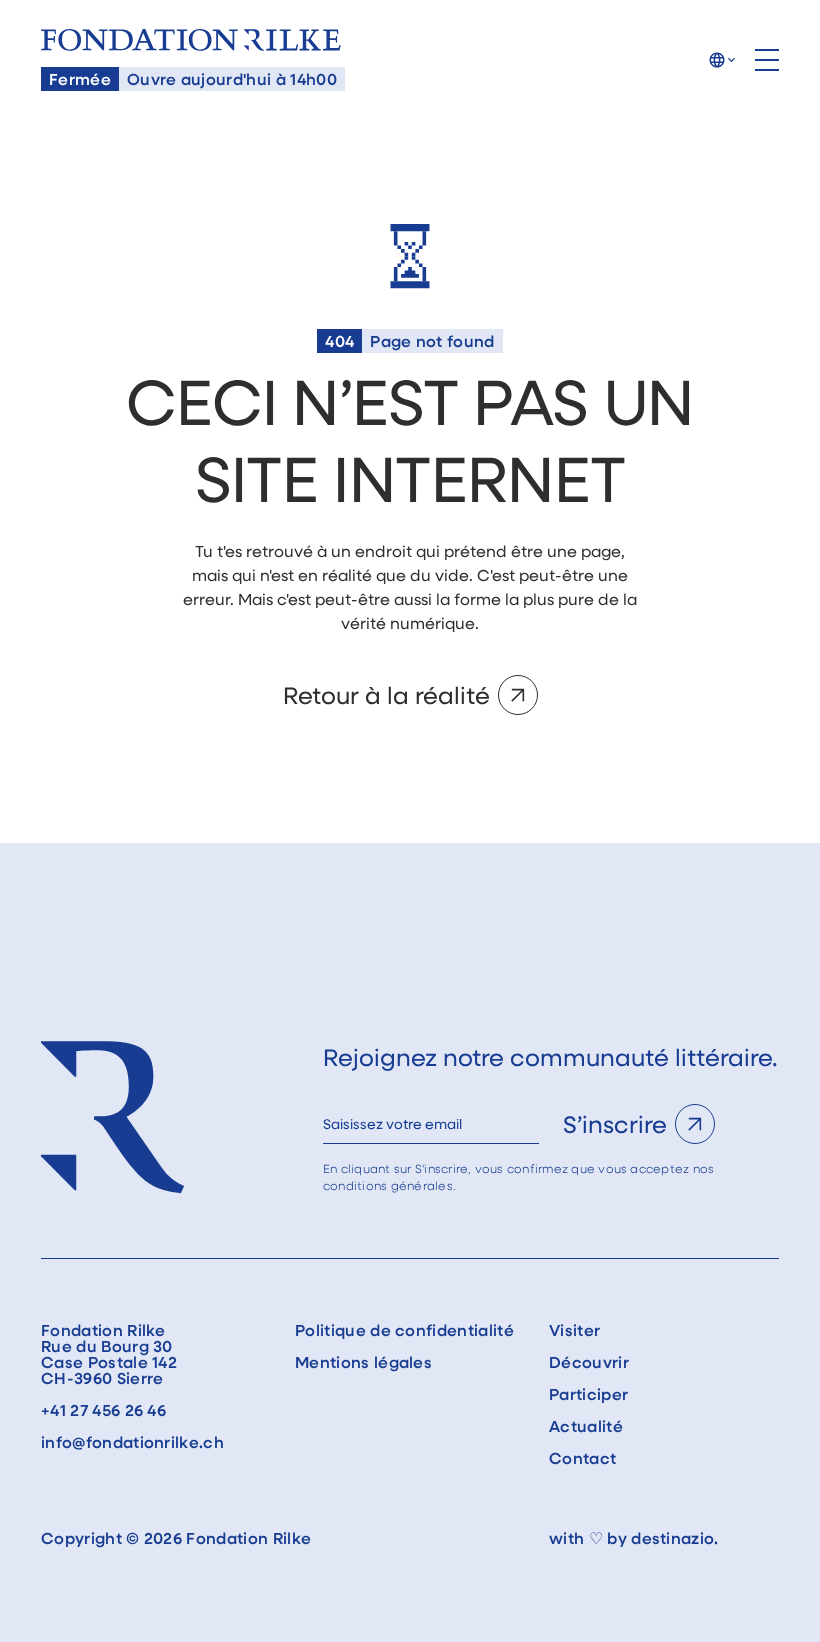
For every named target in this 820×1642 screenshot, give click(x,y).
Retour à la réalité (386, 694)
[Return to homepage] (191, 40)
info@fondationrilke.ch (132, 1442)
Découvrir (589, 1362)
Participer (588, 1394)
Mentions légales (363, 1362)
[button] (721, 60)
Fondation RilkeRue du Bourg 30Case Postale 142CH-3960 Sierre (109, 1354)
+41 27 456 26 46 (103, 1410)
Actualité (586, 1426)
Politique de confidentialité (404, 1330)
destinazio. (675, 1538)
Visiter (574, 1330)
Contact (582, 1458)
